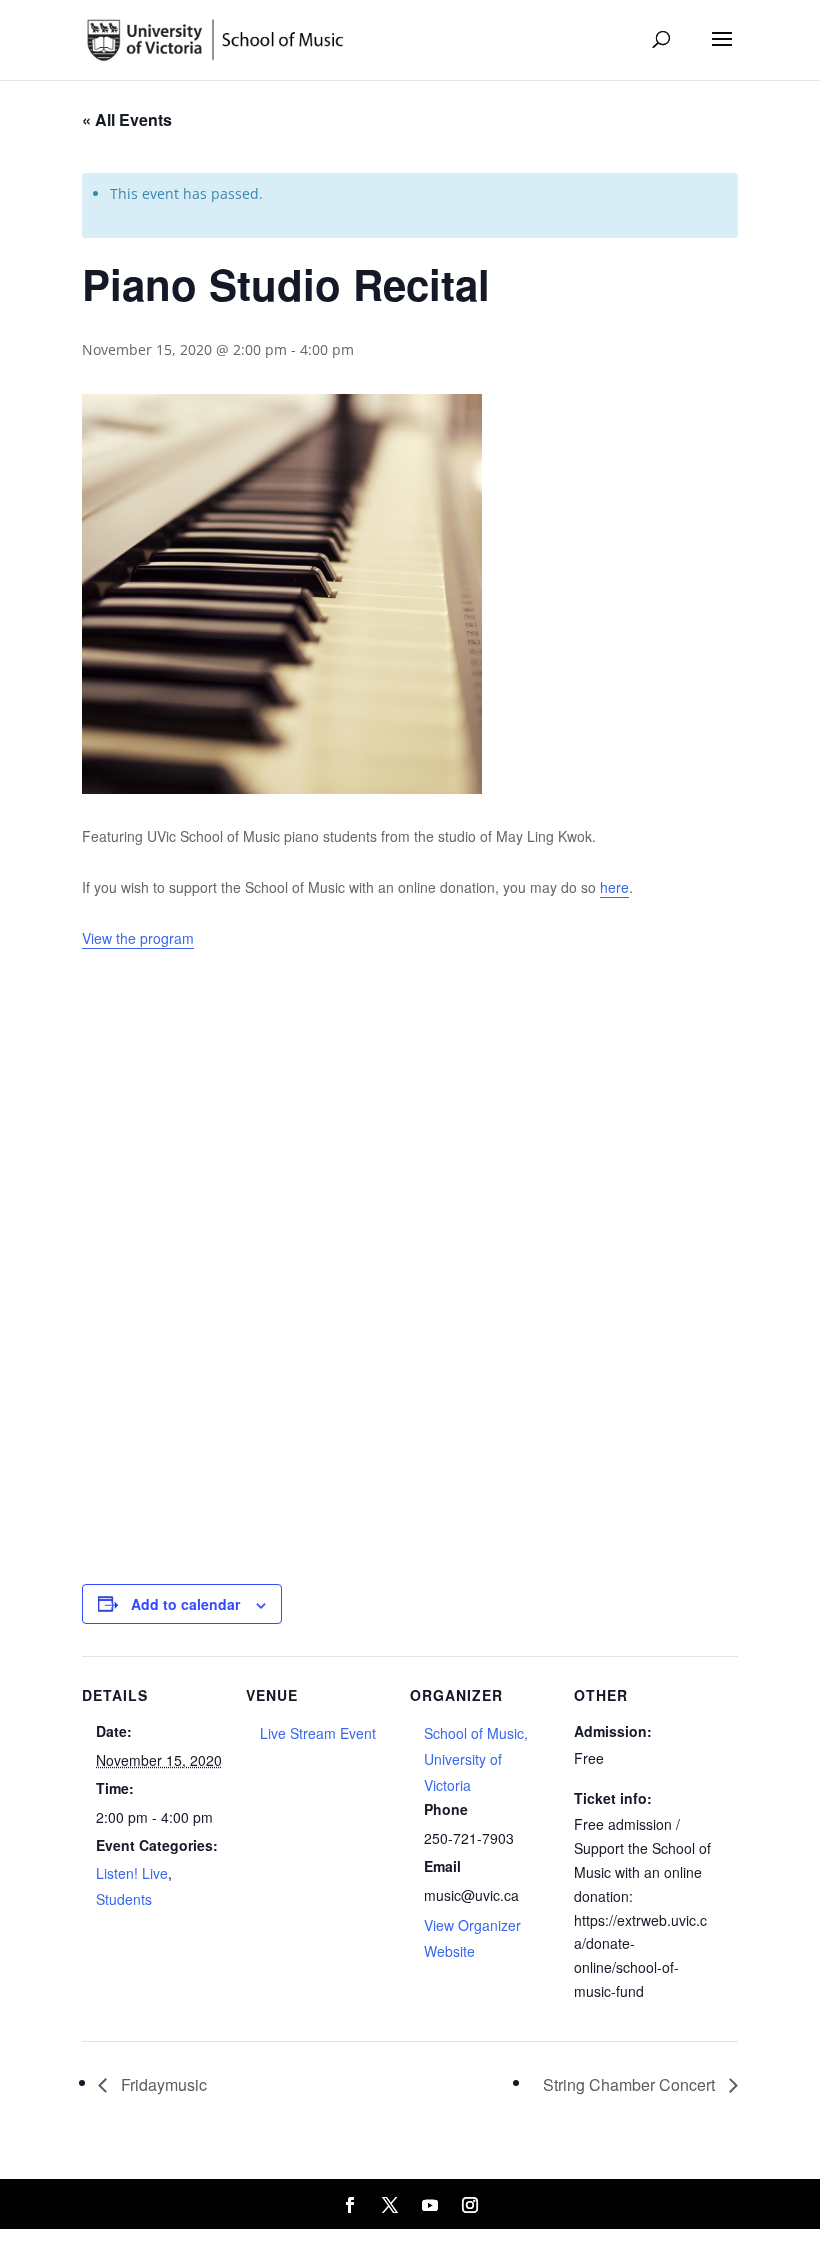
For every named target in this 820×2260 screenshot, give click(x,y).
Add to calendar (185, 1604)
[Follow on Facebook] (350, 2205)
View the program (138, 938)
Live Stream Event (318, 1733)
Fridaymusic (162, 2084)
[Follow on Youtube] (430, 2205)
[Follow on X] (390, 2205)
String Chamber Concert (631, 2084)
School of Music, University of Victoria (476, 1759)
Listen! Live (132, 1873)
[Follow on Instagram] (470, 2205)
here (614, 887)
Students (124, 1899)
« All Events (127, 119)
